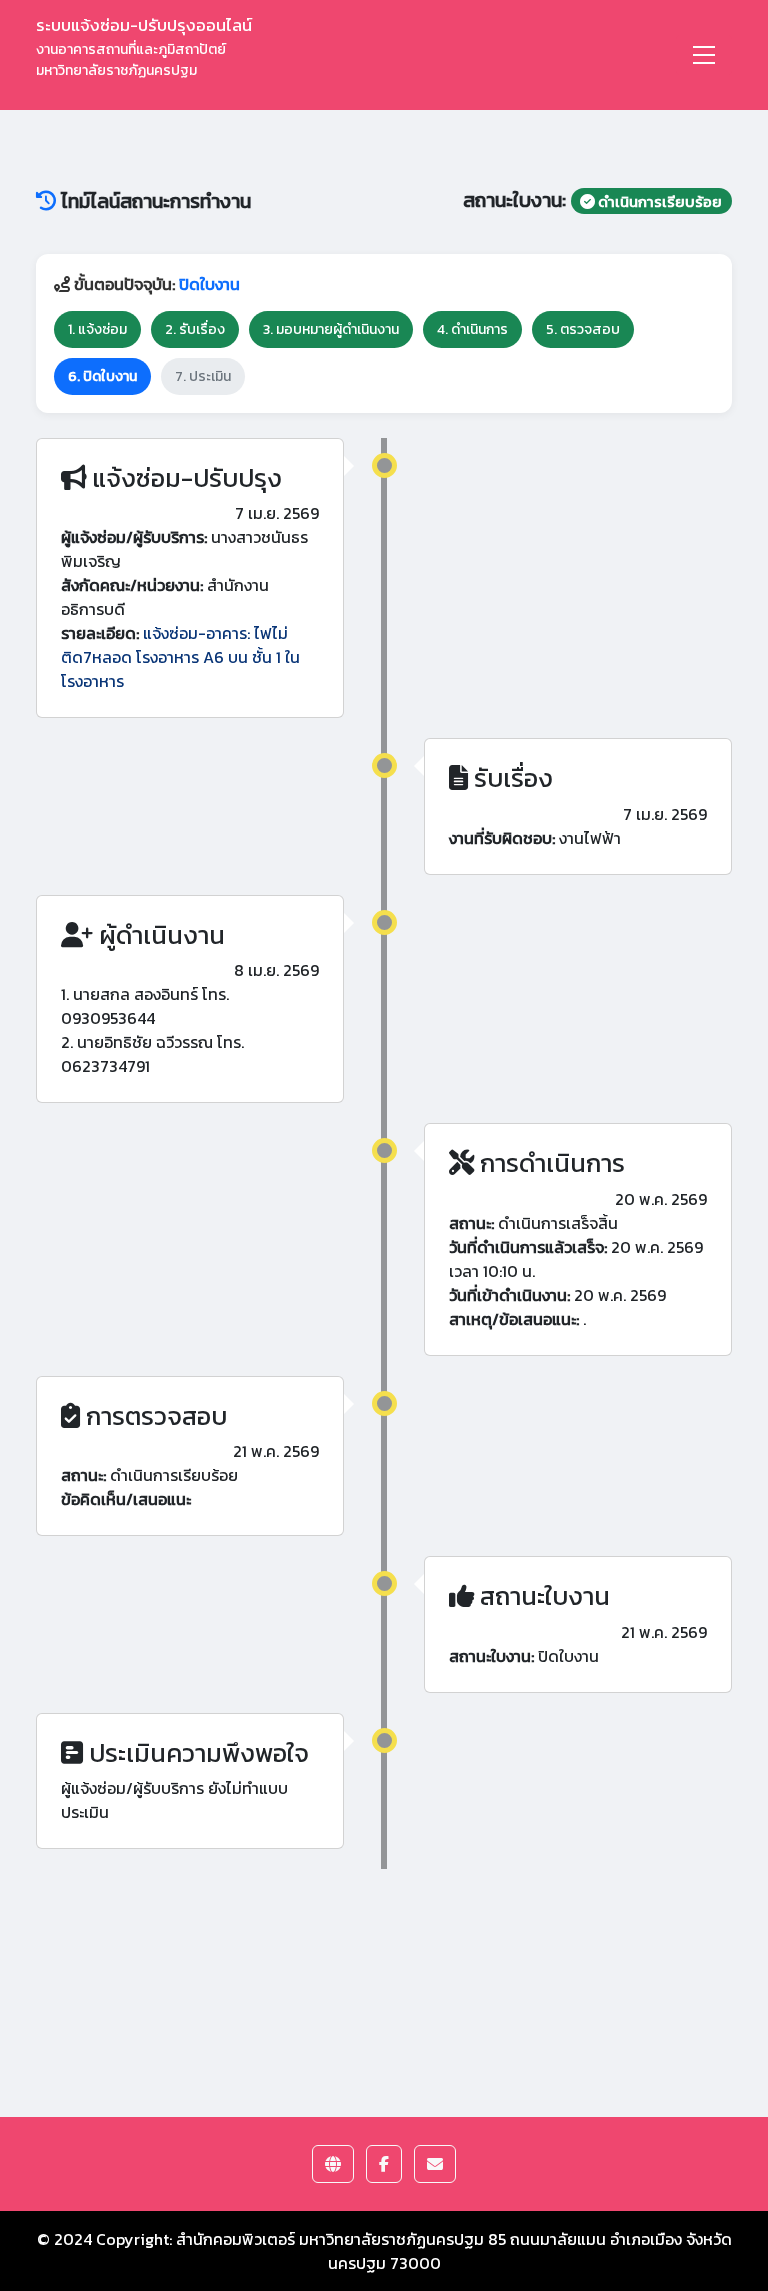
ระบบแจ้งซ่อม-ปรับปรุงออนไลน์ (144, 46)
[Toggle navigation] (704, 55)
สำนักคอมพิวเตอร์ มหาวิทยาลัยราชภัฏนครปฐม (330, 2239)
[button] (333, 2164)
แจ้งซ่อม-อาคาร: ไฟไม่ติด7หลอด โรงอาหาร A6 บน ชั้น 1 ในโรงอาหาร (180, 657)
